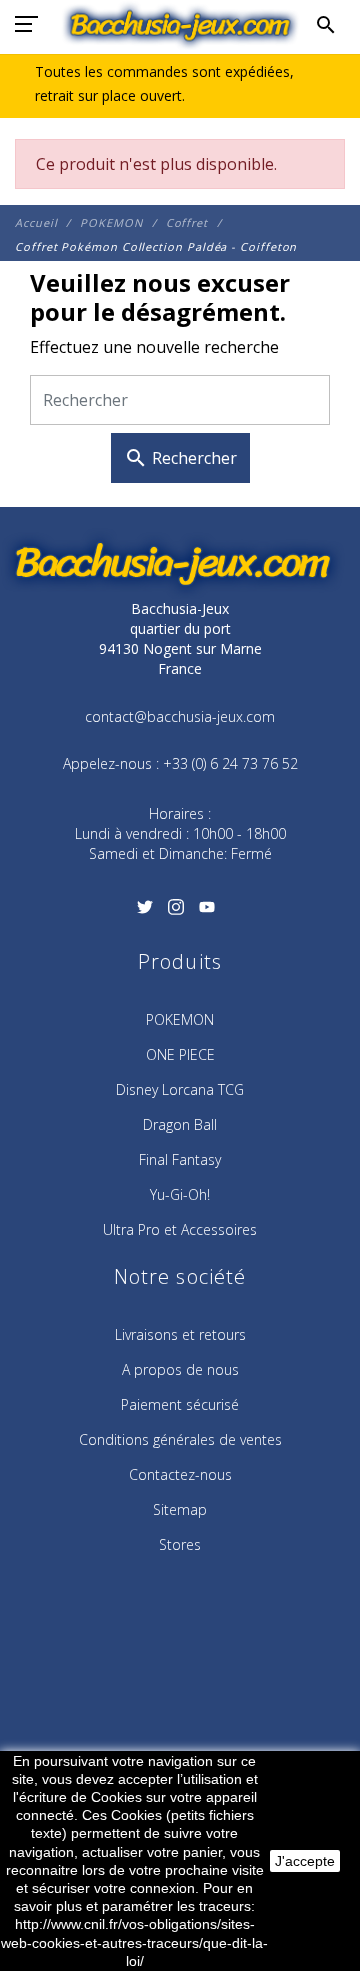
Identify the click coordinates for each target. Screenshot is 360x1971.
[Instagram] (175, 913)
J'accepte (305, 1861)
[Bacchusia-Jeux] (180, 25)
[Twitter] (144, 913)
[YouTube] (207, 913)
